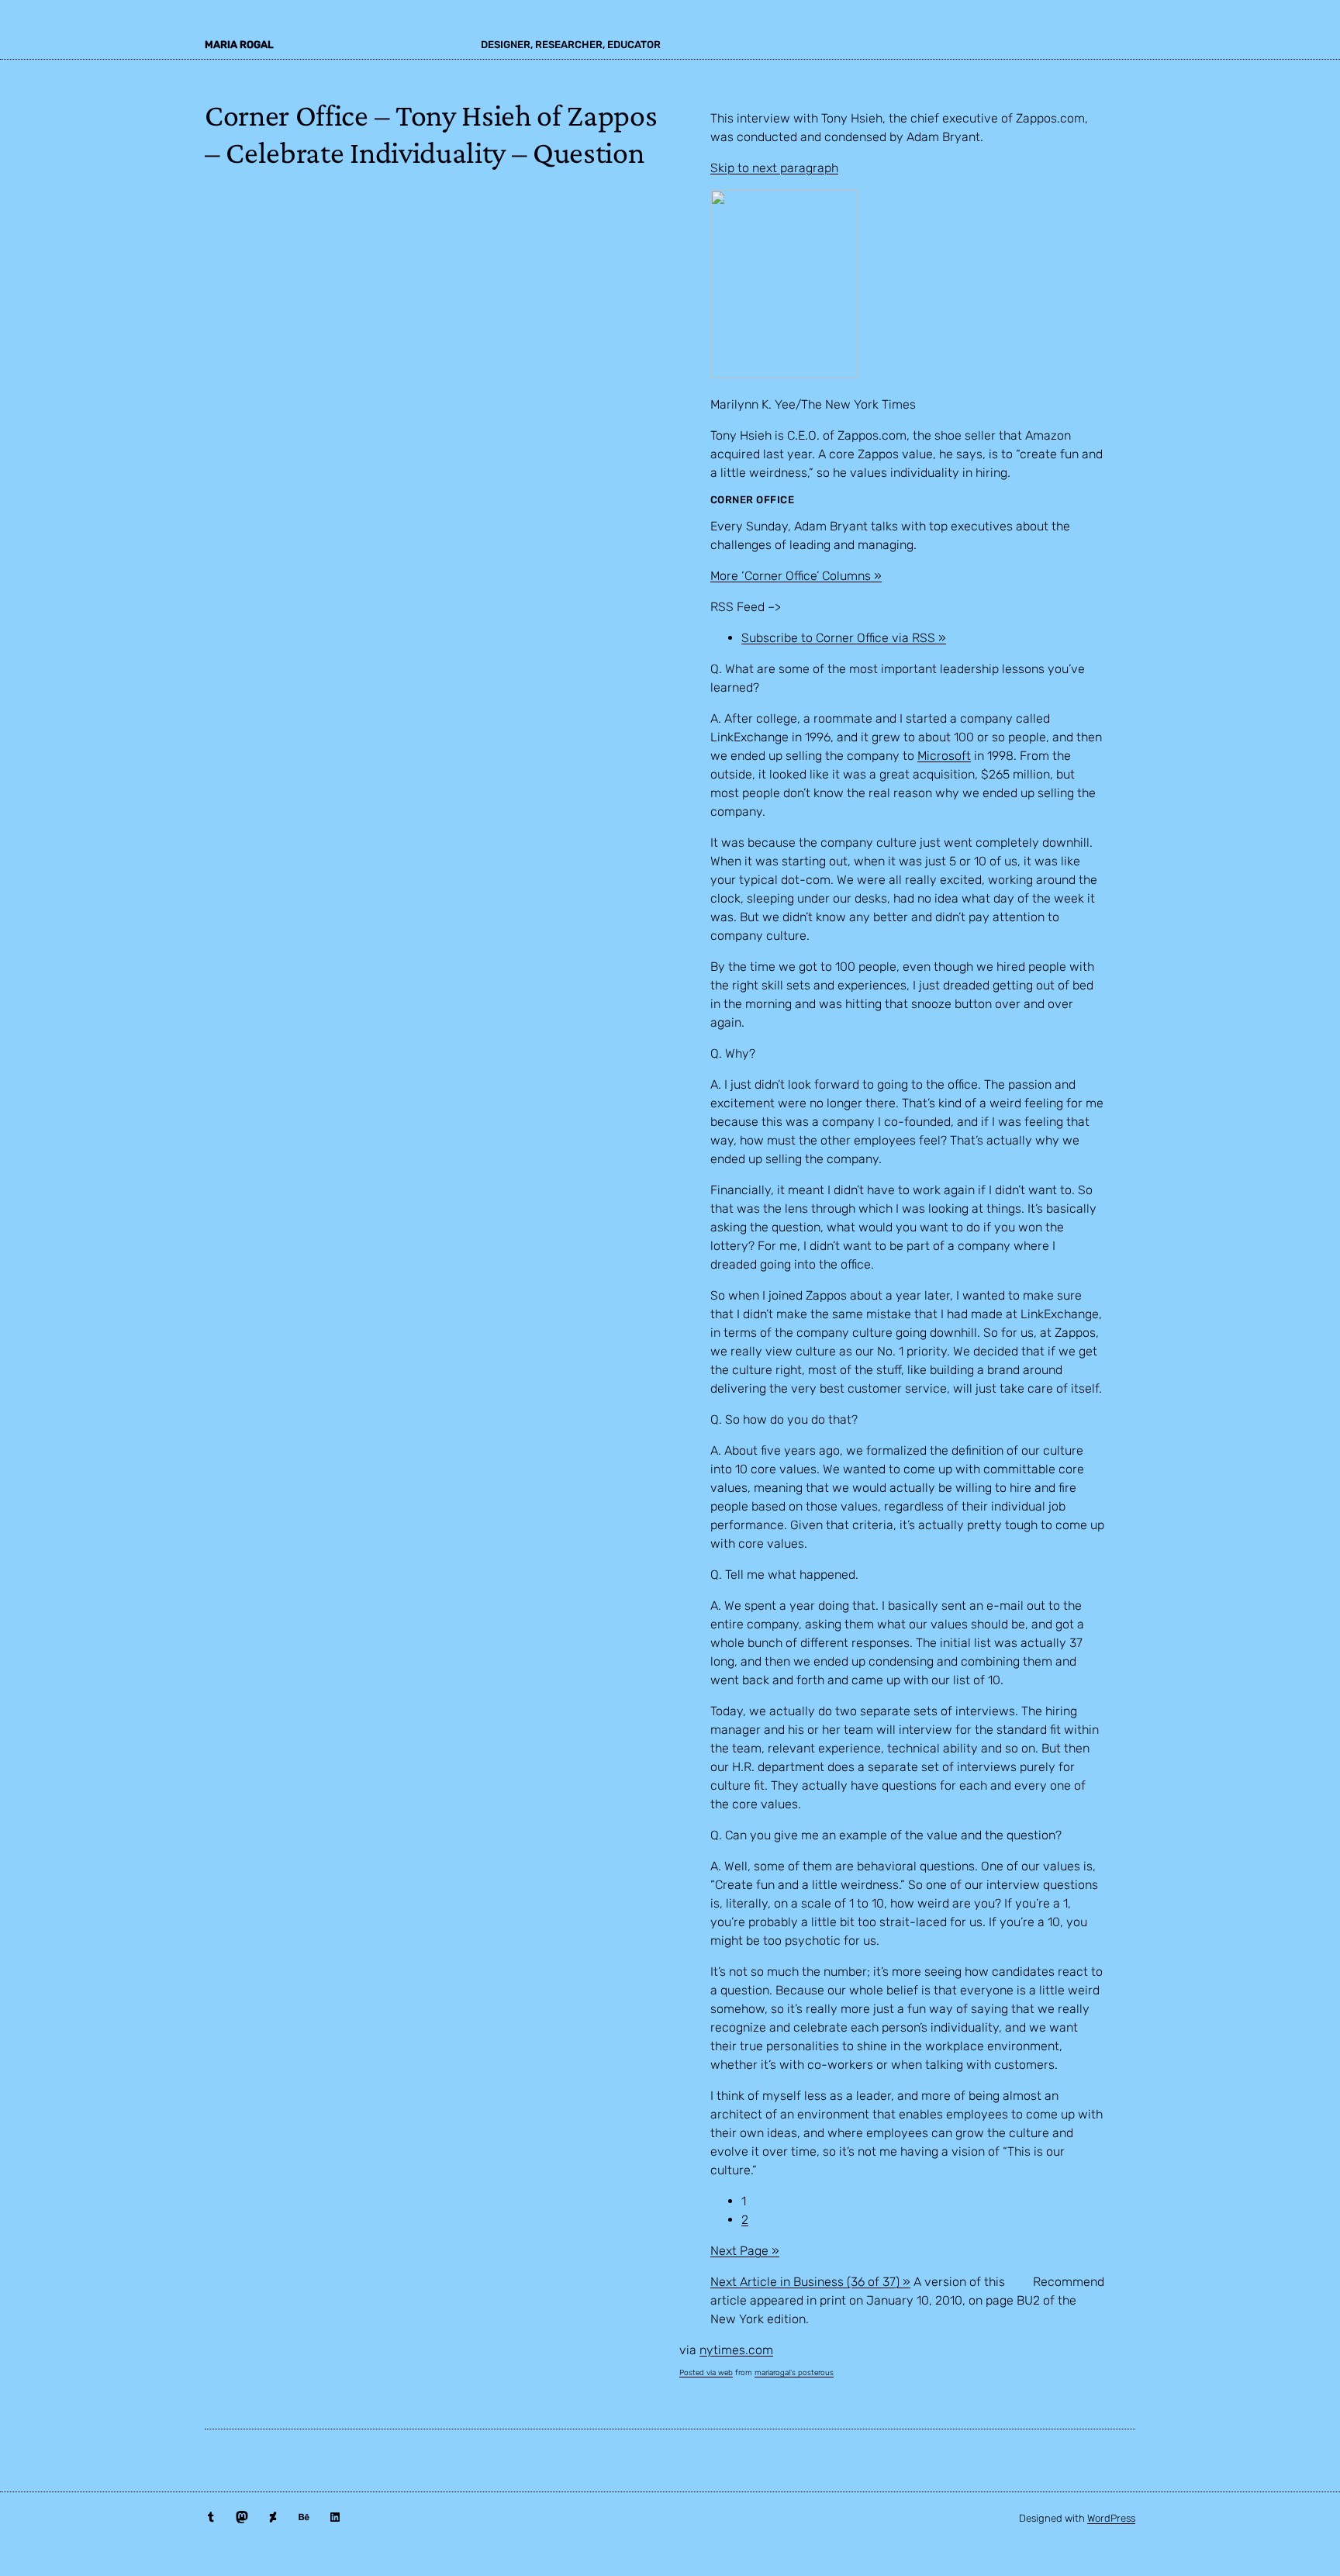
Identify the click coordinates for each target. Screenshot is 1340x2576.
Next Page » (745, 2251)
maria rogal (239, 45)
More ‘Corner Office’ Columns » (796, 576)
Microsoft (944, 756)
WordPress (1111, 2518)
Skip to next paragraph (774, 168)
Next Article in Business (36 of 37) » (810, 2282)
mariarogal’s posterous (794, 2373)
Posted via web (706, 2373)
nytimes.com (736, 2350)
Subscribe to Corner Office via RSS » (844, 638)
